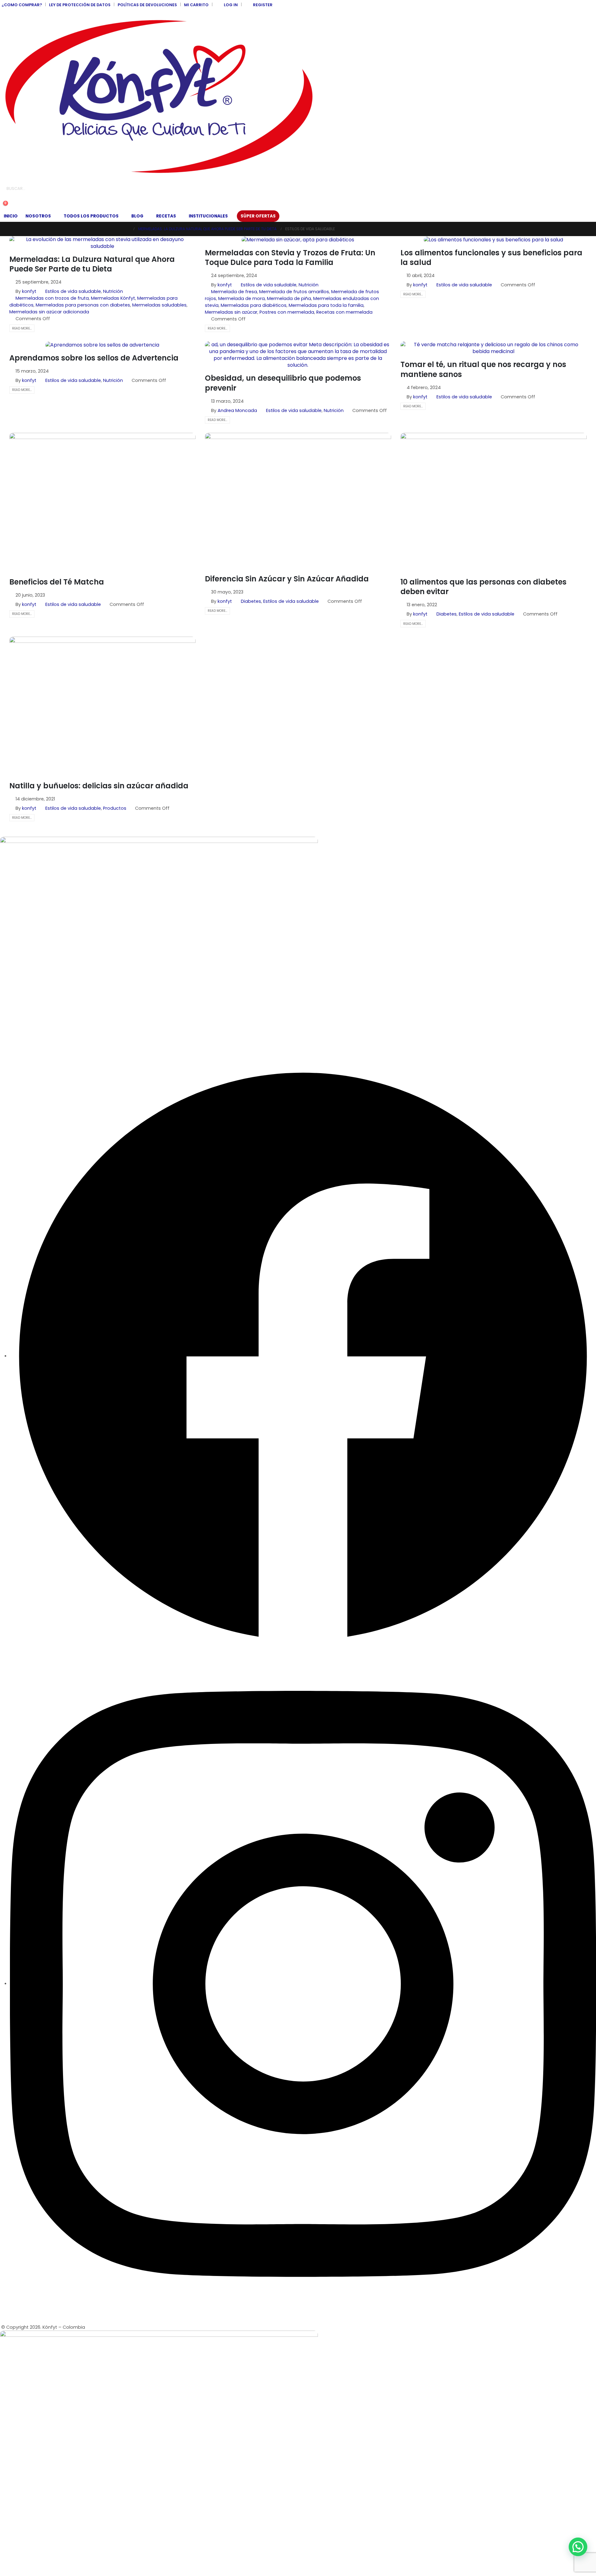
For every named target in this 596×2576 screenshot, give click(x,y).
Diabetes (251, 601)
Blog (137, 216)
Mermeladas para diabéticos (254, 305)
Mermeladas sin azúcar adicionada (49, 312)
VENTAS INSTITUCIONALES (27, 877)
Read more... (22, 328)
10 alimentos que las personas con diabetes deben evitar (483, 587)
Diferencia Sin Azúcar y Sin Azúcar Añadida (287, 579)
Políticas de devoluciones (147, 5)
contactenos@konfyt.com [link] (29, 1038)
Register (263, 5)
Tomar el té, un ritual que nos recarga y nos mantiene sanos (483, 369)
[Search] (71, 189)
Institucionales (208, 216)
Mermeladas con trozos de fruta (52, 298)
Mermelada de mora (242, 298)
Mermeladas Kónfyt (113, 298)
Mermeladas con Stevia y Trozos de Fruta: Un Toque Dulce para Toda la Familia (290, 258)
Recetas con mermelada (344, 312)
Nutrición (113, 291)
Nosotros (38, 216)
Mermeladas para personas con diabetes (83, 305)
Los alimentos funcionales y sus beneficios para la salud (491, 258)
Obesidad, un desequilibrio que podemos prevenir (283, 383)
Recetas (166, 216)
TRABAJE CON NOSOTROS (28, 929)
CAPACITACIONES (19, 916)
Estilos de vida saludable (73, 291)
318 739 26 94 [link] (14, 1018)
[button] (5, 198)
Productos (115, 808)
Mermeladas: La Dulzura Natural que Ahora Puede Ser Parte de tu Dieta (92, 264)
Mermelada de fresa (234, 292)
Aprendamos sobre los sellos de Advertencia (94, 358)
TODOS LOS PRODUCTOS (91, 216)
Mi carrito (196, 5)
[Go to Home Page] (128, 229)
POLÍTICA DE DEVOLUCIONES (30, 903)
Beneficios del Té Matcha (57, 582)
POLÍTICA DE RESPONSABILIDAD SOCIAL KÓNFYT (50, 890)
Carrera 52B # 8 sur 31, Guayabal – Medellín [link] (48, 978)
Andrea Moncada (237, 410)
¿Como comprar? (22, 5)
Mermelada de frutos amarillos (294, 292)
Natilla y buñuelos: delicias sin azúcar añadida (99, 786)
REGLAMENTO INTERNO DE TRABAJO (38, 942)
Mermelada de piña (289, 298)
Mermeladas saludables (159, 305)
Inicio (11, 216)
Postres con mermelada (287, 312)
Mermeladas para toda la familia (326, 305)
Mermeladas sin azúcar (231, 312)
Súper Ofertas (258, 216)
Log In (231, 5)
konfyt (29, 291)
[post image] (102, 243)
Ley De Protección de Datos (80, 5)
